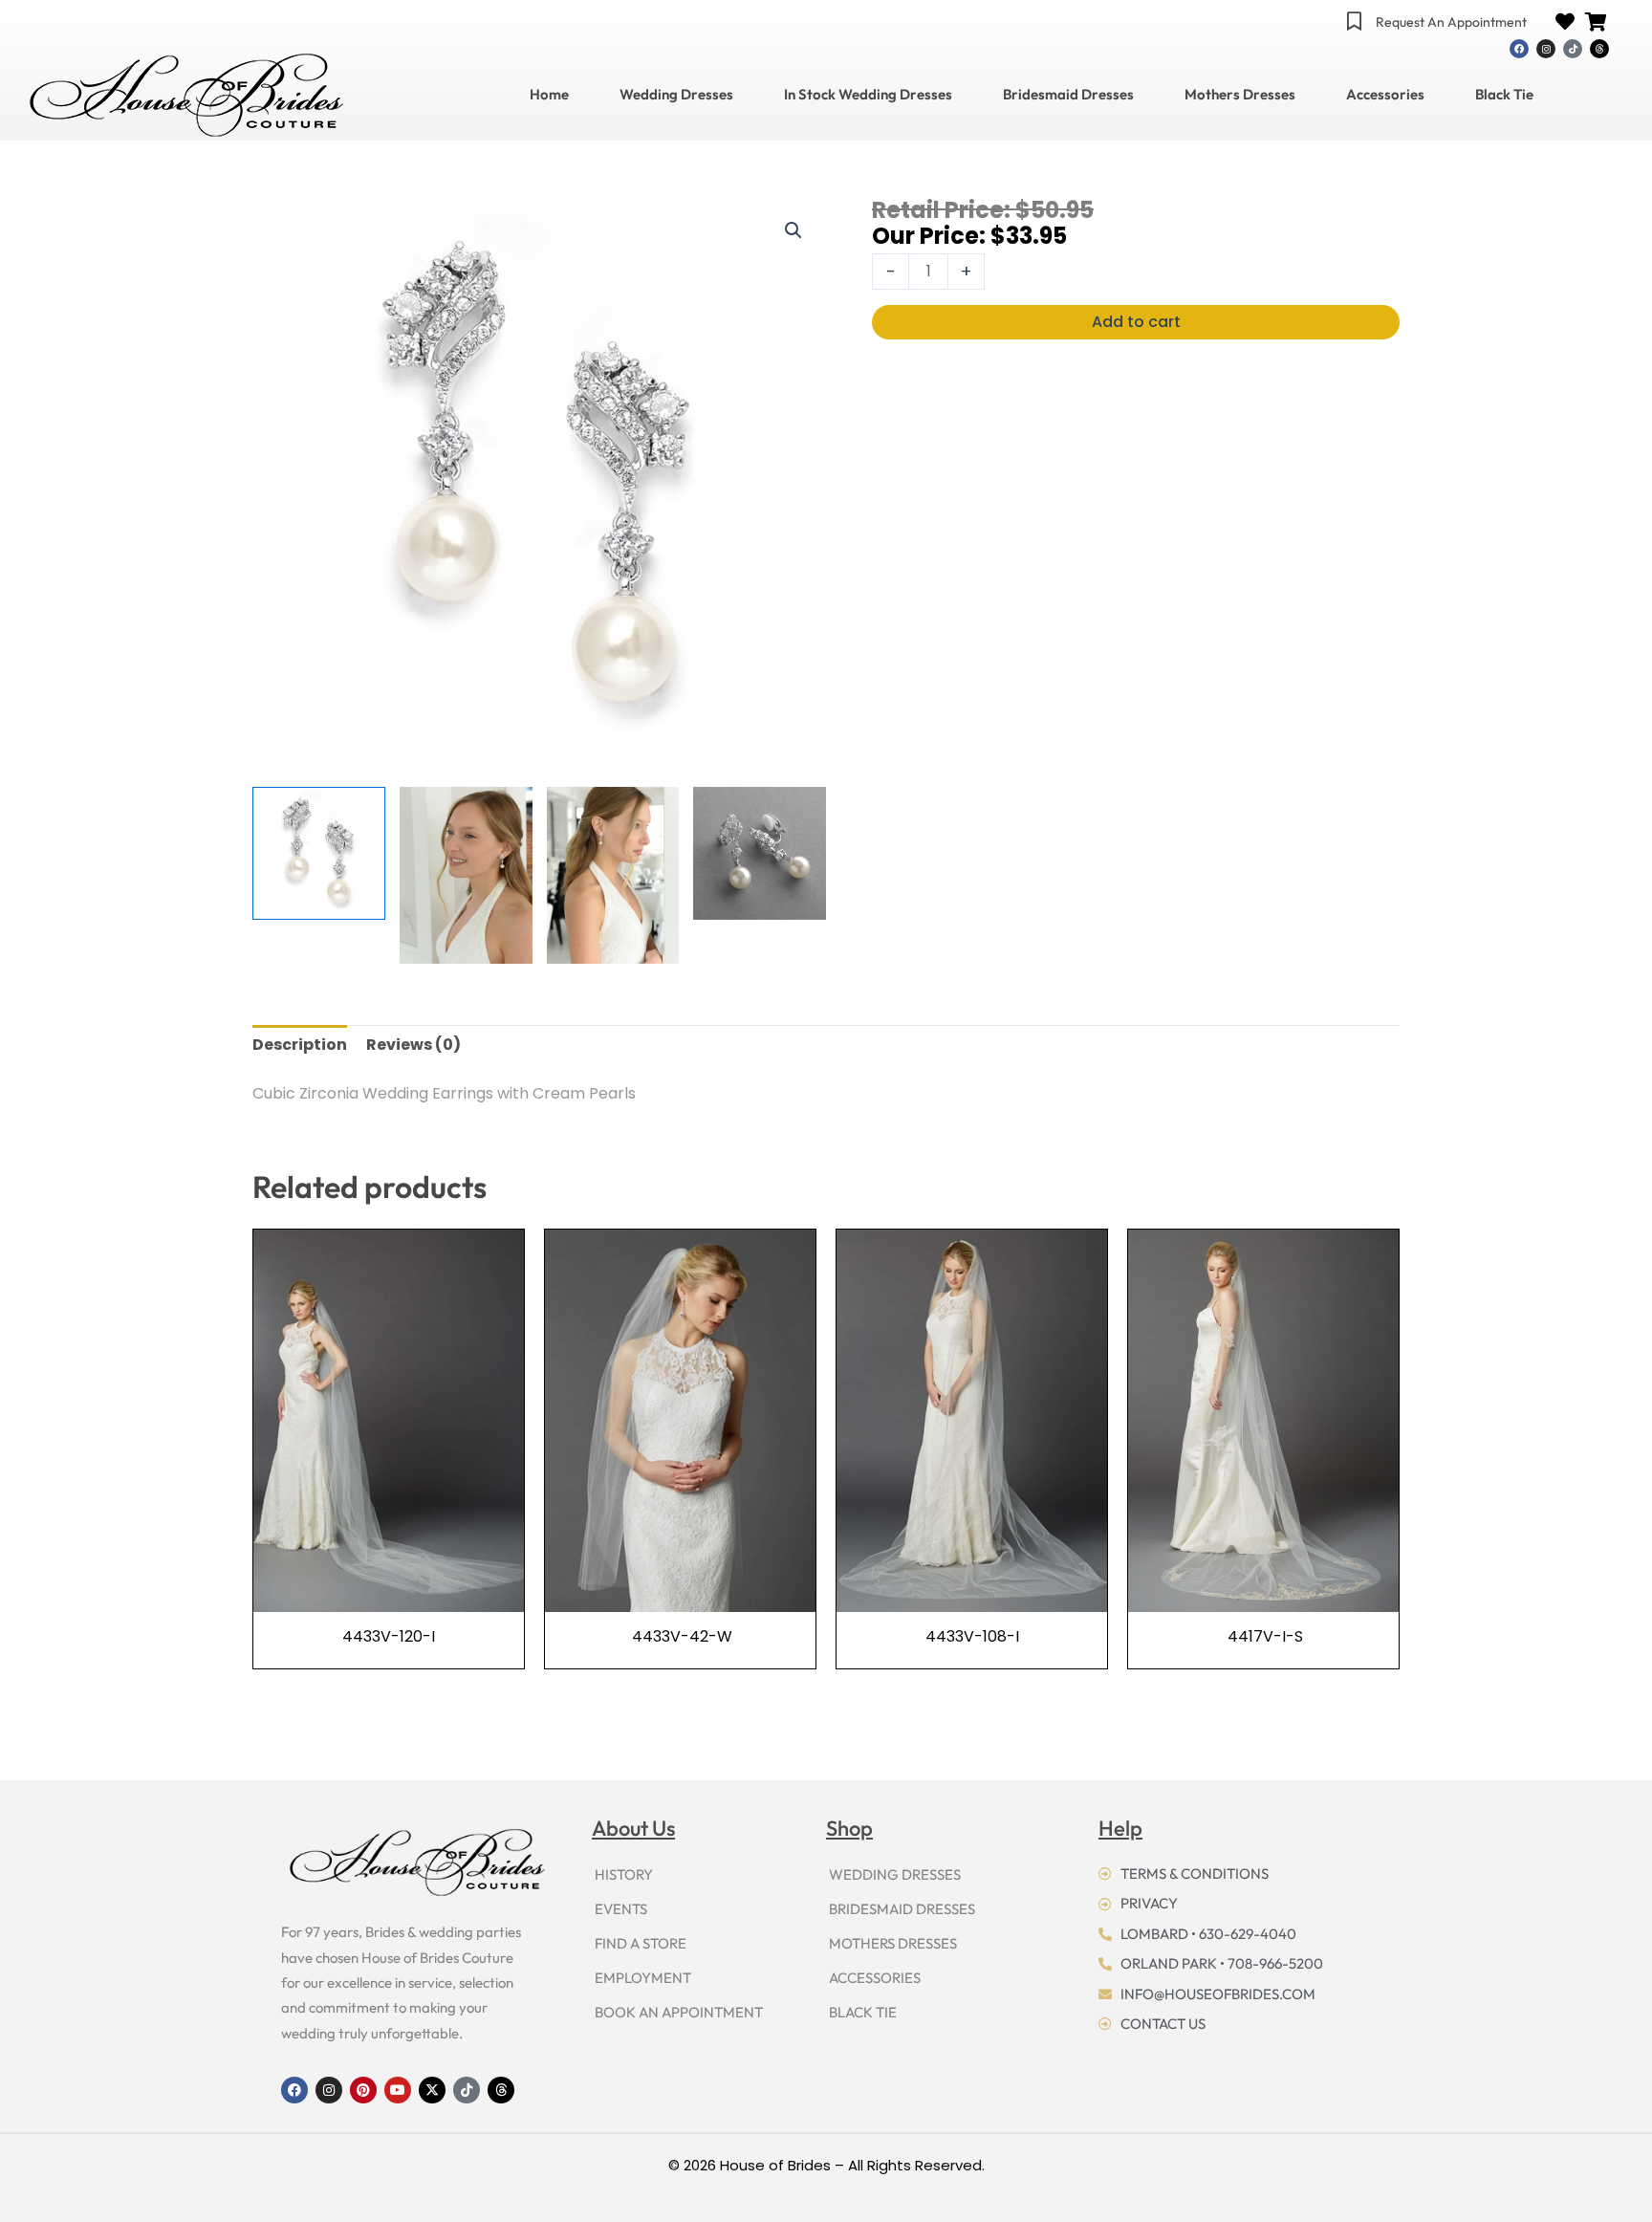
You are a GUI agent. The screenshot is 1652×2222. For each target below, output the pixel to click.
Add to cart (1136, 322)
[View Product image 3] (613, 875)
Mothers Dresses (1240, 95)
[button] (793, 230)
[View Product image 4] (760, 853)
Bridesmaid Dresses (1068, 95)
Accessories (1385, 95)
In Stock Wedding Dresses (868, 95)
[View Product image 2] (466, 875)
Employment (643, 1978)
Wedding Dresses (676, 95)
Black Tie (1504, 95)
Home (549, 95)
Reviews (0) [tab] (413, 1045)
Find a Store (641, 1943)
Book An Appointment (679, 2012)
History (624, 1874)
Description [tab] (300, 1045)
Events (621, 1909)
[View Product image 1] (319, 853)
